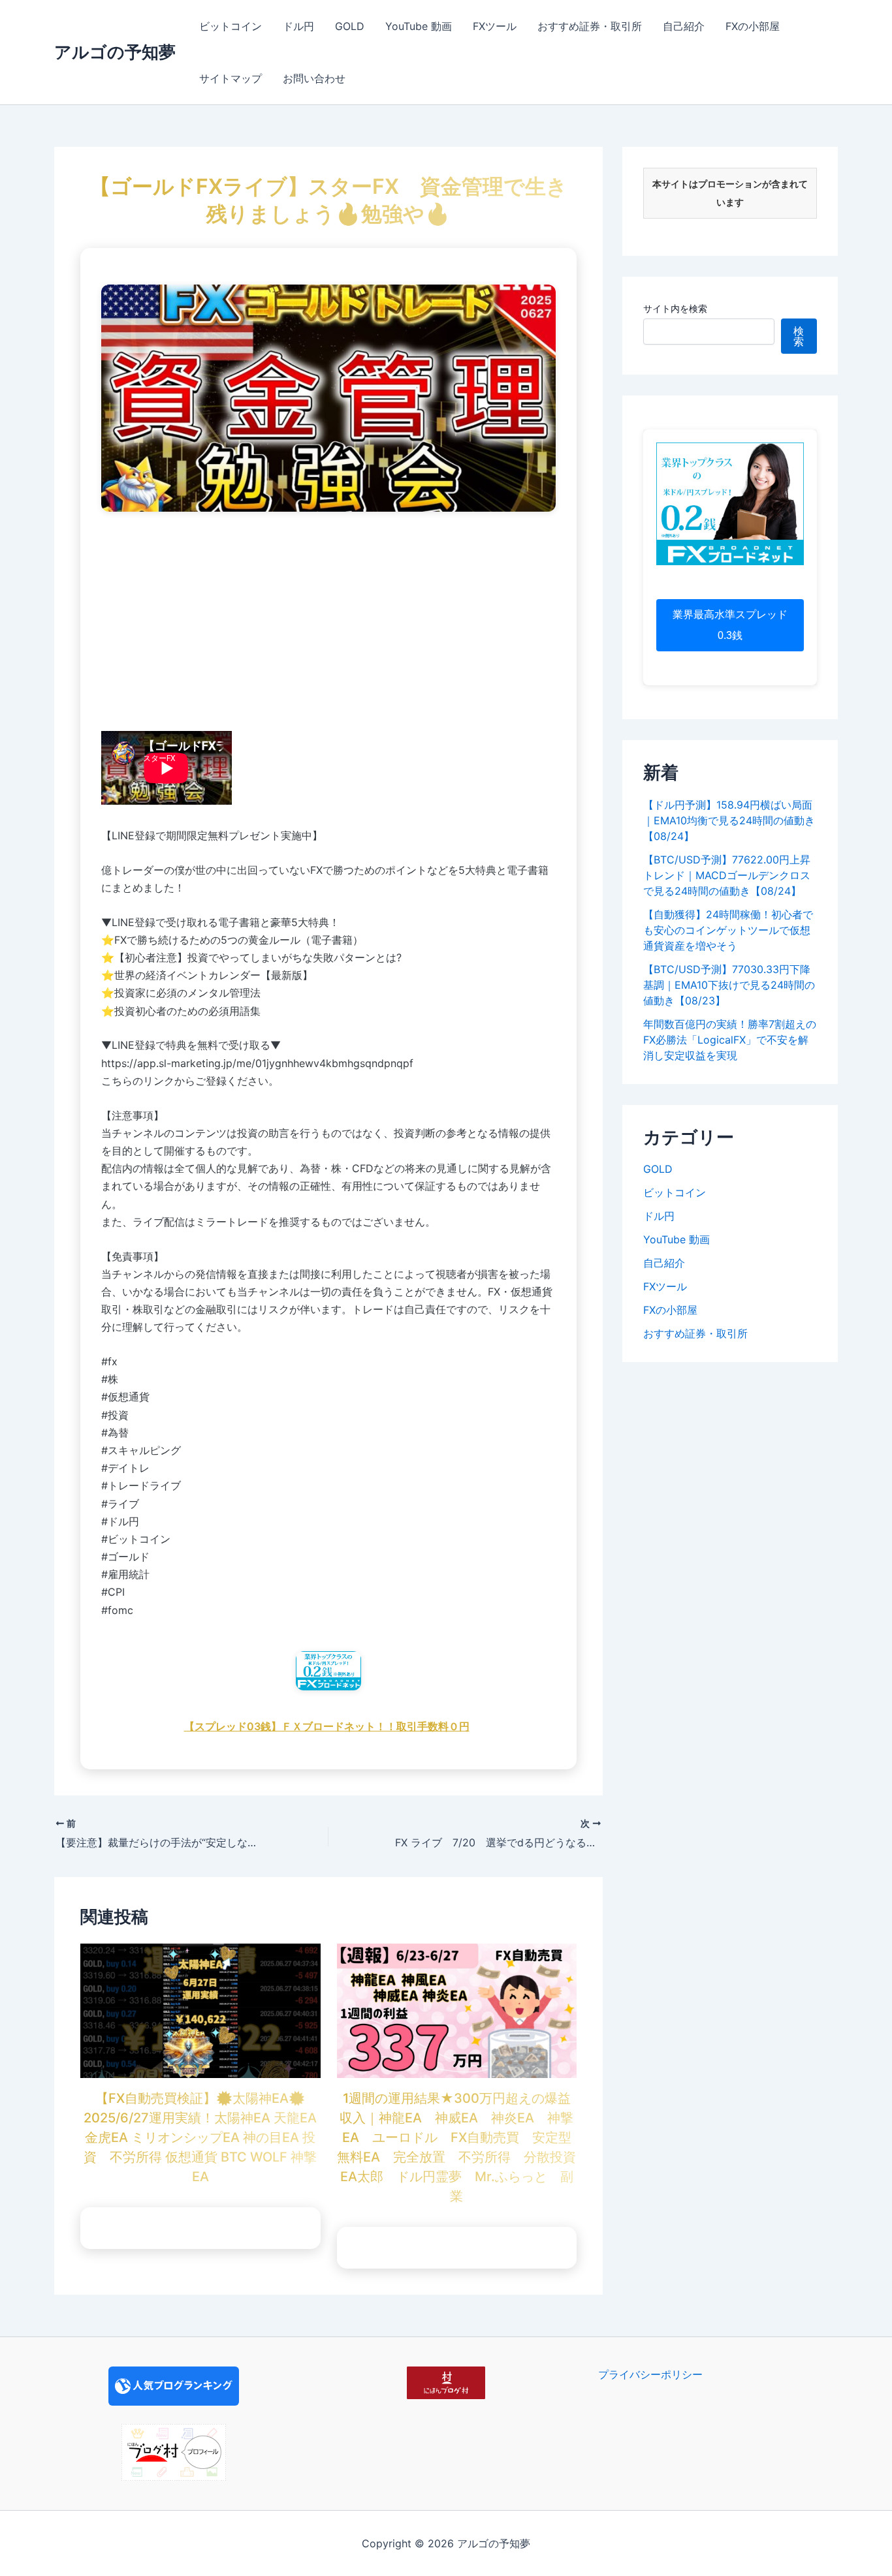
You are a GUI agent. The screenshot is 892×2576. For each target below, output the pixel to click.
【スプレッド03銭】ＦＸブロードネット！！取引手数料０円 (327, 1726)
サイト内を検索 (675, 308)
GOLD (350, 26)
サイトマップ (231, 78)
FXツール (495, 26)
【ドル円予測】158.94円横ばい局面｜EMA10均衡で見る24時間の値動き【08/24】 (729, 820)
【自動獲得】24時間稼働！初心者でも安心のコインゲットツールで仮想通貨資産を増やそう (728, 930)
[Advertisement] (328, 624)
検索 (799, 336)
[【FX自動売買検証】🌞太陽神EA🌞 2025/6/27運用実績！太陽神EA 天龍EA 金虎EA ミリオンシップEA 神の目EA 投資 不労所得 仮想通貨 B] (200, 2010)
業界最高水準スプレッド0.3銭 (730, 625)
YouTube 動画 (419, 26)
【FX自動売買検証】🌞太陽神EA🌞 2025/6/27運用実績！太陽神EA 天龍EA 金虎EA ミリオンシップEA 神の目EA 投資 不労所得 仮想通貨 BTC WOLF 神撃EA (201, 2137)
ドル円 (298, 26)
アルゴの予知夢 (115, 52)
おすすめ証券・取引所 (590, 26)
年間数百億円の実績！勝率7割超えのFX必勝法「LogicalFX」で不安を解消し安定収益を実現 (730, 1040)
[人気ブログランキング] (174, 2385)
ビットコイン (231, 26)
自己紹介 (684, 26)
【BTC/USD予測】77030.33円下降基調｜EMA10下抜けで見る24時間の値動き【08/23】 (729, 985)
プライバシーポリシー (650, 2374)
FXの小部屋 (753, 26)
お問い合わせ (314, 78)
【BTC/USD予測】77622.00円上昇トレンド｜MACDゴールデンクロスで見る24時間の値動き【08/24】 (727, 875)
